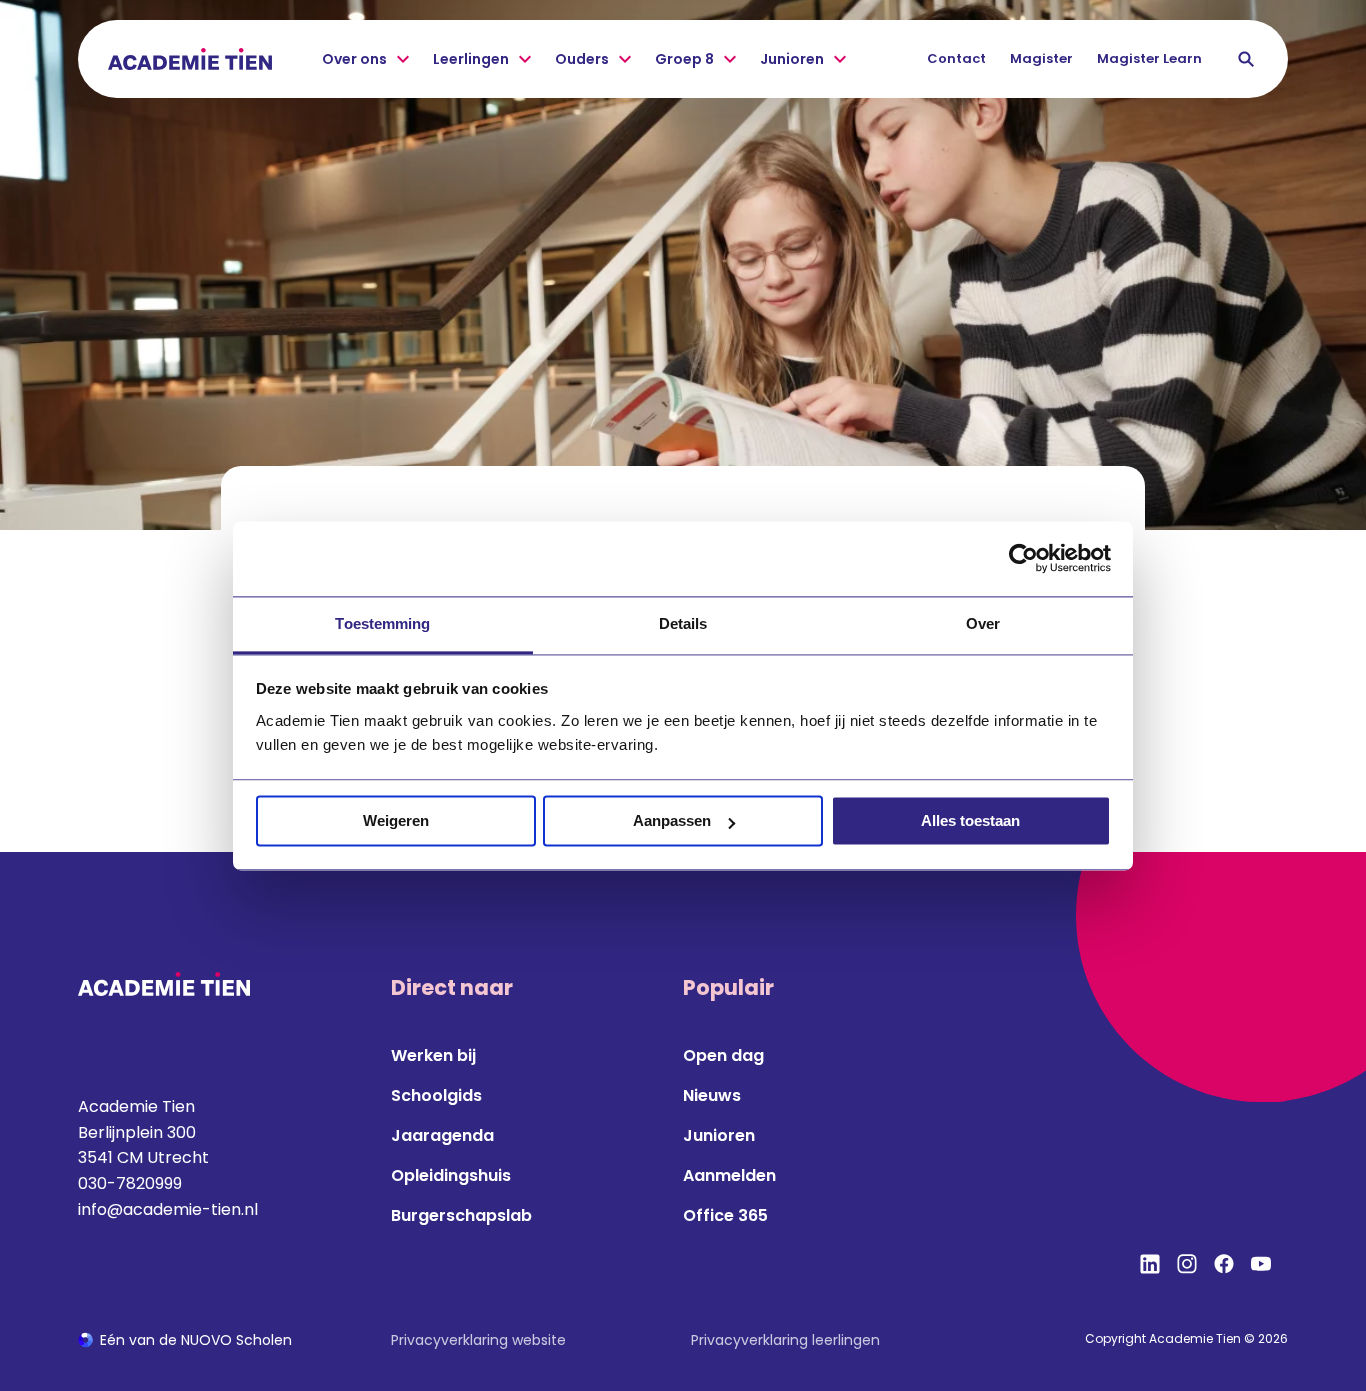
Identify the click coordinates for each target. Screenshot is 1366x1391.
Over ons (354, 59)
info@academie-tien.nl (168, 1209)
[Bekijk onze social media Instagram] (1187, 1264)
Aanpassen (672, 820)
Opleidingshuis (451, 1175)
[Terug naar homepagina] (190, 59)
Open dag (723, 1055)
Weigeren (396, 820)
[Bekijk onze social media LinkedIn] (1150, 1264)
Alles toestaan (970, 820)
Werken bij (433, 1055)
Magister (1041, 58)
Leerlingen (471, 59)
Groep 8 (684, 59)
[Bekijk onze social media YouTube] (1261, 1264)
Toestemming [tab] (382, 623)
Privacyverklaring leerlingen (785, 1340)
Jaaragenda (442, 1135)
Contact (956, 58)
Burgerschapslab (461, 1215)
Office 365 (725, 1215)
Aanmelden (729, 1175)
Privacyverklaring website (478, 1340)
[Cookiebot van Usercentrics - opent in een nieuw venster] (1023, 558)
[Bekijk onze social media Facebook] (1224, 1264)
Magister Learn (1149, 58)
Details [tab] (683, 623)
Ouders (582, 59)
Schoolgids (436, 1095)
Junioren (792, 59)
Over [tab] (983, 623)
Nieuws (712, 1095)
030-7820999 (130, 1183)
